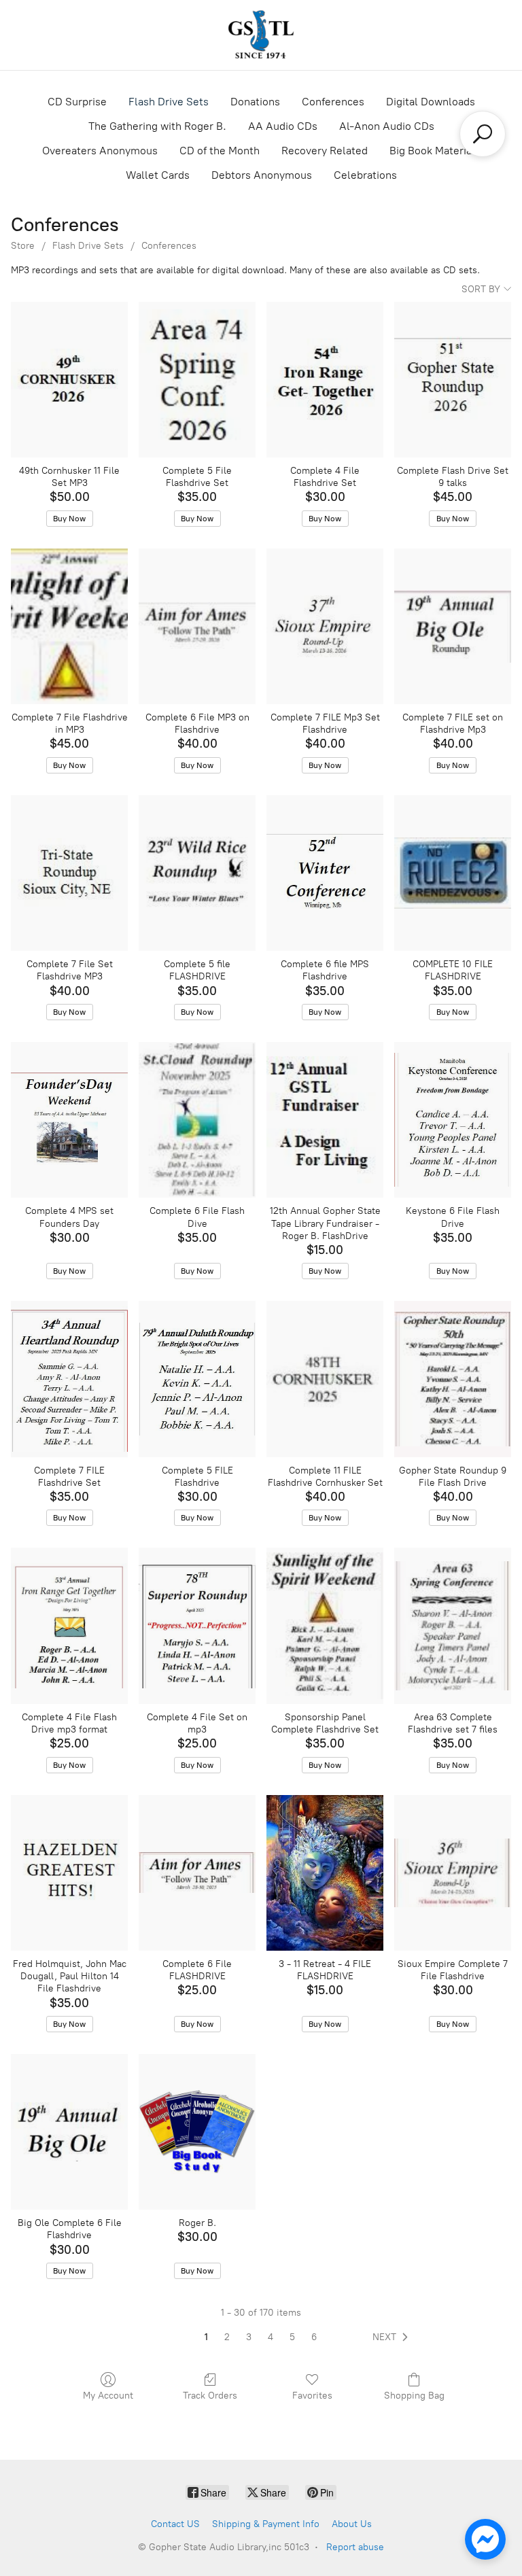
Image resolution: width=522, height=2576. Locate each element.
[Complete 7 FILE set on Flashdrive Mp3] (453, 626)
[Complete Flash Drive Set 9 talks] (453, 380)
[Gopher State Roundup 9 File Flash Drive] (453, 1379)
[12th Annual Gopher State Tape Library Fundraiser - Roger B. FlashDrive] (325, 1120)
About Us (352, 2524)
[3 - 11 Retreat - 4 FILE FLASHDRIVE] (325, 1873)
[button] (393, 2337)
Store (23, 246)
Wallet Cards (158, 175)
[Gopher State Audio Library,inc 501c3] (261, 35)
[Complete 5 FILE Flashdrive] (197, 1379)
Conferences (333, 102)
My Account (108, 2396)
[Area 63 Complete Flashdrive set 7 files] (453, 1625)
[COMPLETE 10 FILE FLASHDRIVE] (453, 873)
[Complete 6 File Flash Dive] (197, 1120)
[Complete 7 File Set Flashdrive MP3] (69, 873)
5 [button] (292, 2337)
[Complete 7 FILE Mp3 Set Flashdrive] (325, 626)
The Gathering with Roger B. (157, 126)
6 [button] (314, 2337)
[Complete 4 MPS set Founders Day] (69, 1120)
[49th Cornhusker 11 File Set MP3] (69, 380)
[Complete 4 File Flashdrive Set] (325, 380)
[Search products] (483, 134)
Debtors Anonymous (262, 175)
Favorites (312, 2396)
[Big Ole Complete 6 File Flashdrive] (69, 2132)
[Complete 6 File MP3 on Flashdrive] (197, 626)
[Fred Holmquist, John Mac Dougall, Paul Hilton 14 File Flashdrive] (69, 1873)
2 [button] (227, 2337)
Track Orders (210, 2396)
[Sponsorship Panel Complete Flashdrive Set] (325, 1625)
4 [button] (271, 2337)
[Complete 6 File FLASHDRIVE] (197, 1873)
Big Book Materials (435, 151)
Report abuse (355, 2547)
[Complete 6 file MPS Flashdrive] (325, 873)
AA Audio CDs (283, 126)
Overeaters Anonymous (100, 151)
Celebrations (365, 175)
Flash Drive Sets (169, 102)
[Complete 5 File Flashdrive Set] (197, 380)
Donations (255, 102)
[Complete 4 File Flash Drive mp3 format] (69, 1625)
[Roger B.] (197, 2132)
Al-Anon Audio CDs (387, 126)
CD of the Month (220, 151)
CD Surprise (77, 102)
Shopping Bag (414, 2396)
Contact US (175, 2524)
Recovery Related (325, 151)
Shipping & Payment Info (266, 2524)
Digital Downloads (431, 102)
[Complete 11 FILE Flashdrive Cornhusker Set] (325, 1379)
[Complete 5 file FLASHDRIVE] (197, 873)
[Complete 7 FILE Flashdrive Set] (69, 1379)
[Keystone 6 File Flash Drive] (453, 1120)
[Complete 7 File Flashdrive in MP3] (69, 626)
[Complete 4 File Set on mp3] (197, 1625)
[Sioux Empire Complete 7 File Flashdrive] (453, 1873)
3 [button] (249, 2337)
